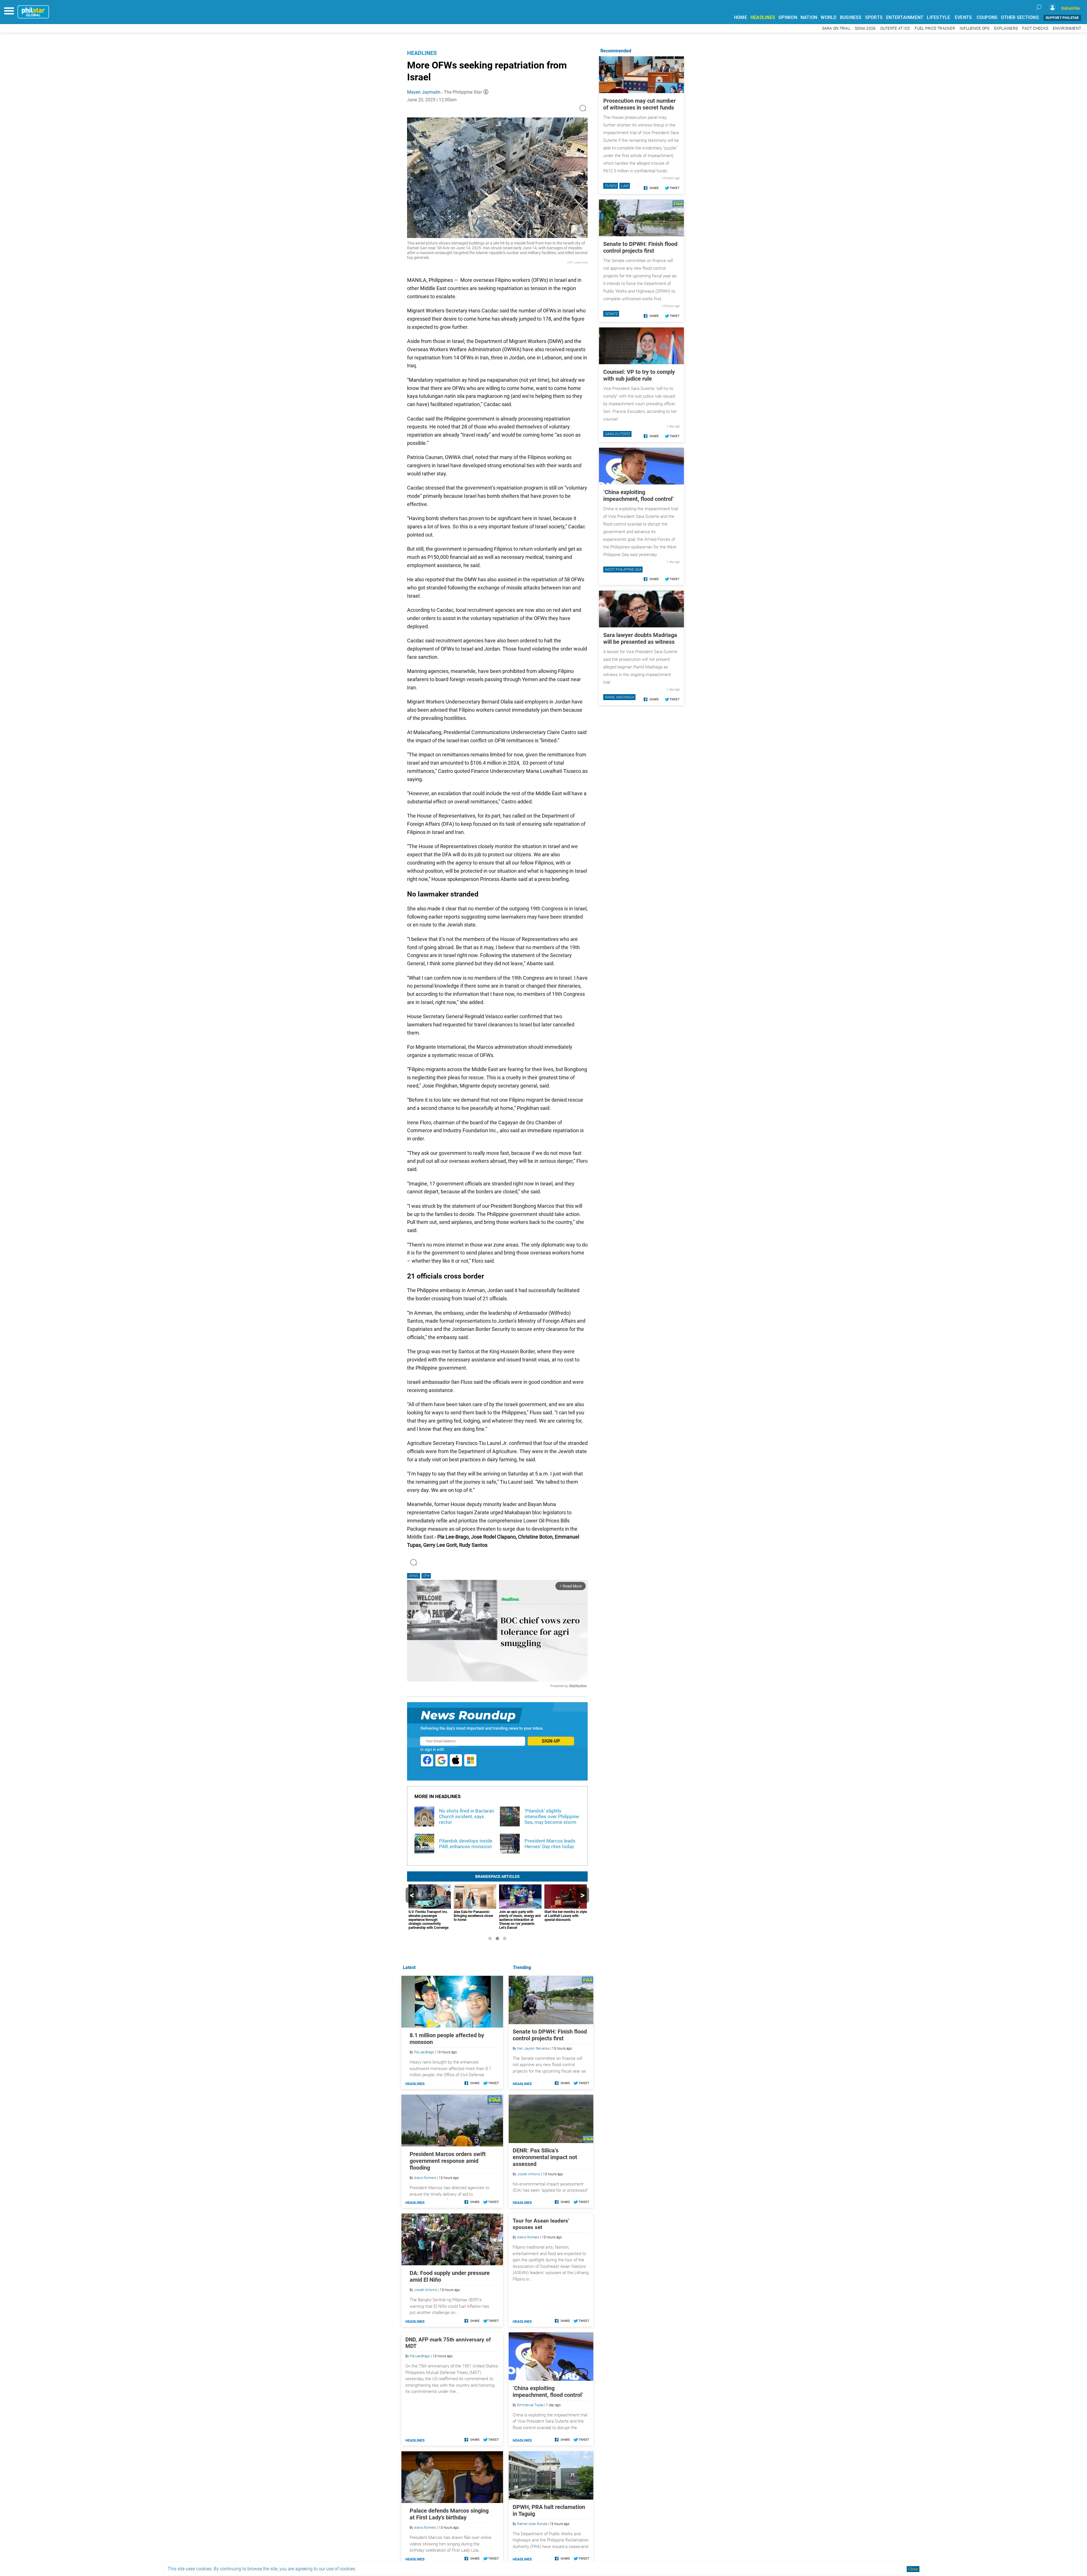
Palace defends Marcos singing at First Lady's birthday (449, 2514)
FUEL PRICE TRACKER (935, 28)
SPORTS (874, 17)
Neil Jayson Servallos (533, 2049)
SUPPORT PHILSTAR (1062, 18)
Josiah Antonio (529, 2174)
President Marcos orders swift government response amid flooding (448, 2161)
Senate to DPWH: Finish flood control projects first (550, 2035)
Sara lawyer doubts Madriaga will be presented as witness (640, 638)
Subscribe (1071, 8)
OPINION (788, 17)
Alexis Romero (528, 2237)
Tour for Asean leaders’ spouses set (541, 2224)
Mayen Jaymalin (424, 92)
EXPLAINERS (1006, 28)
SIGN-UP (551, 1741)
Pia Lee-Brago (424, 2052)
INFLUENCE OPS (974, 28)
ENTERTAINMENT (905, 17)
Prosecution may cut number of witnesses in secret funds (639, 104)
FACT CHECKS (1035, 28)
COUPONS (987, 17)
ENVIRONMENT (1067, 28)
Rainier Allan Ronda (532, 2524)
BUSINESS (851, 17)
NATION (809, 17)
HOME (741, 17)
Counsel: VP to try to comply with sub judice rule (639, 375)
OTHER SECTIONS (1020, 17)
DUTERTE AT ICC (895, 28)
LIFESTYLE (938, 17)
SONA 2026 (865, 28)
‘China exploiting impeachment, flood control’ (548, 2391)
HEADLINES (763, 17)
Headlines (422, 53)
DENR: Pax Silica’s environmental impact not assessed (545, 2157)
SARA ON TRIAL (836, 28)
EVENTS (963, 17)
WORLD (828, 17)
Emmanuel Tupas (530, 2405)
